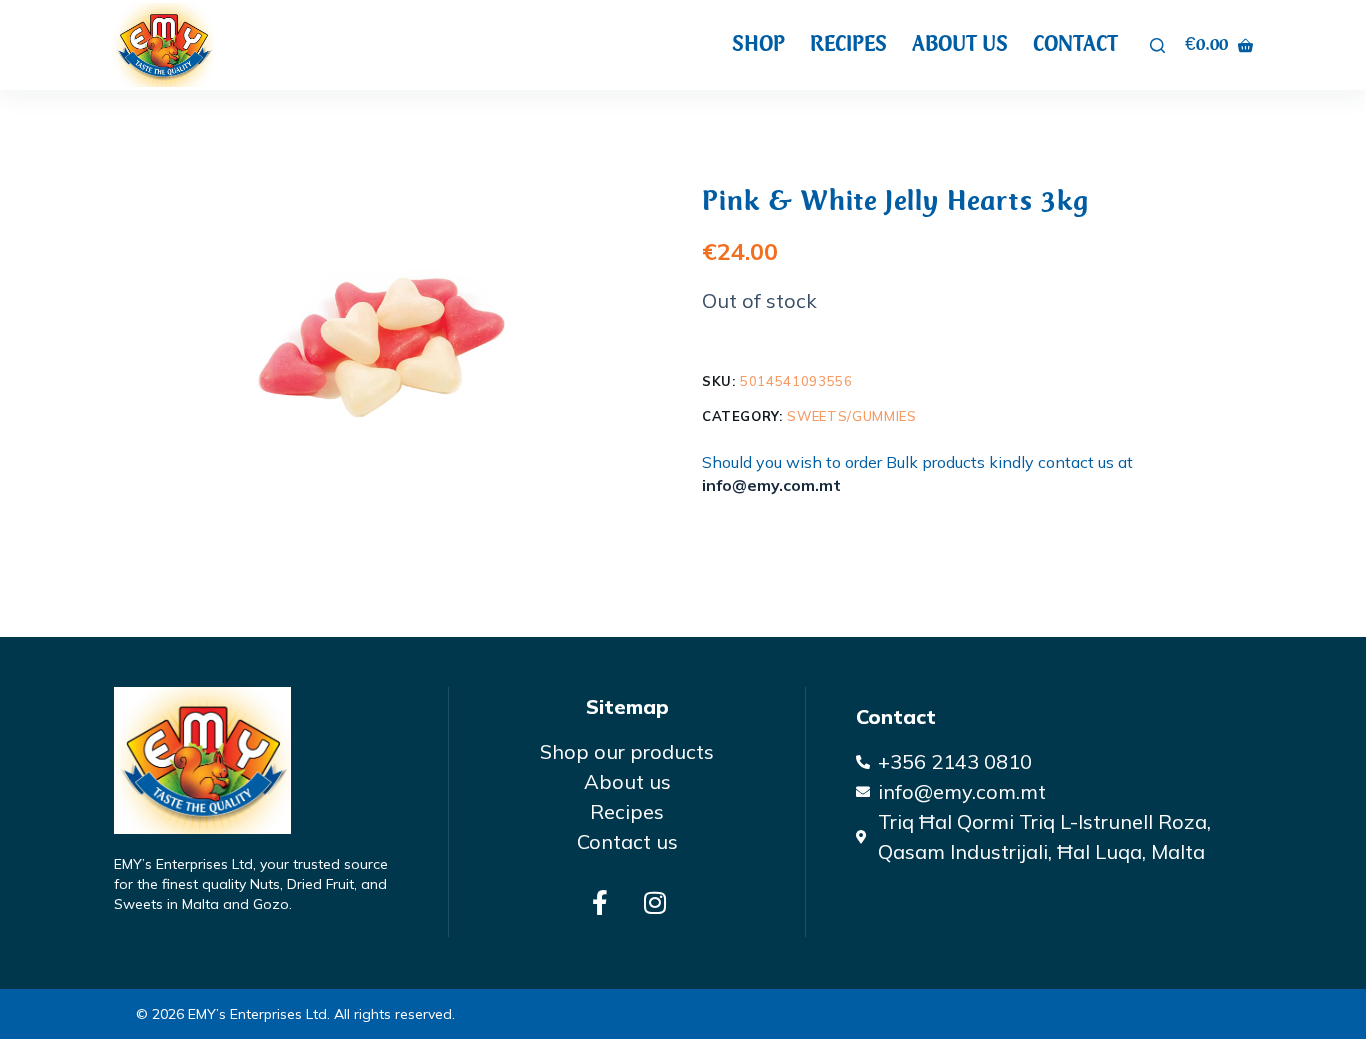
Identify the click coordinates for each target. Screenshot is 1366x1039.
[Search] (1157, 45)
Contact (1075, 44)
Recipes (848, 44)
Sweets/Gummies (851, 416)
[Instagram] (655, 902)
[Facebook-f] (600, 902)
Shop (758, 44)
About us (960, 44)
